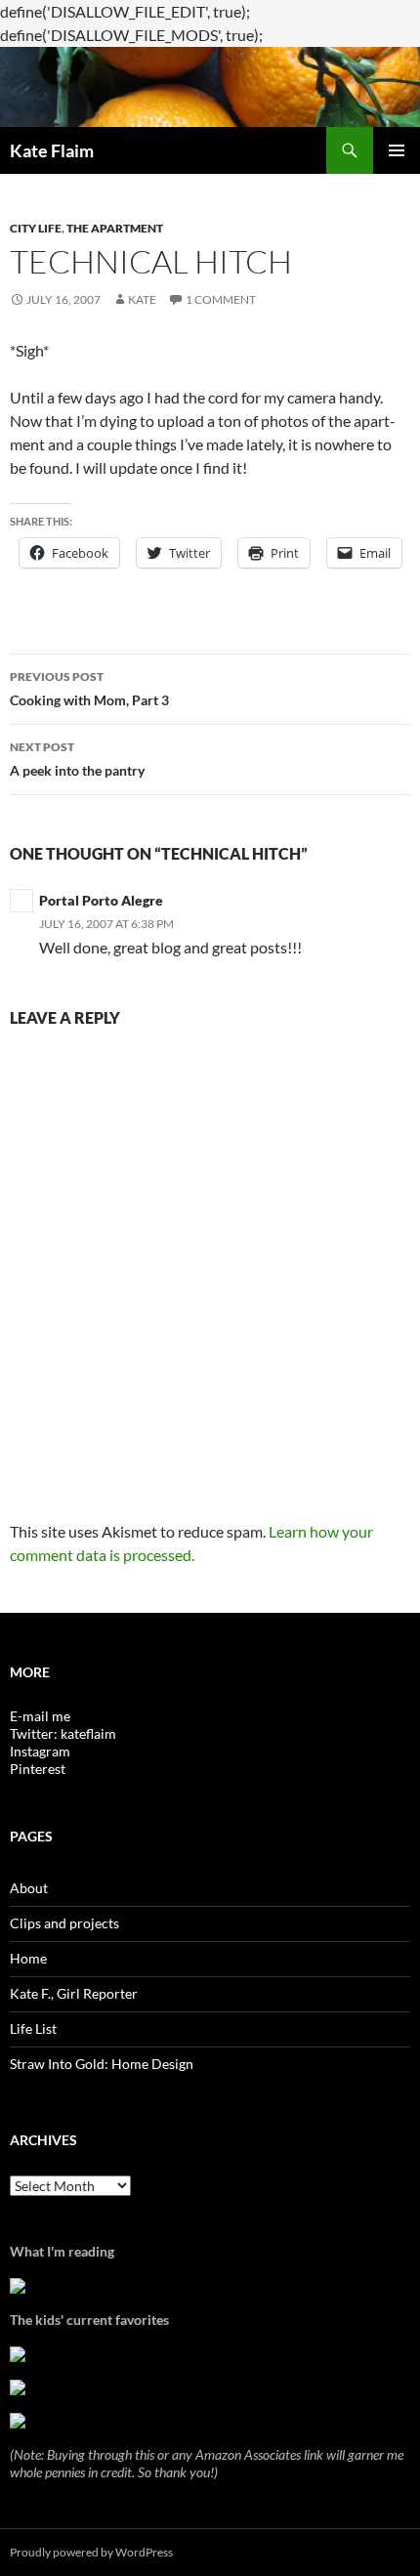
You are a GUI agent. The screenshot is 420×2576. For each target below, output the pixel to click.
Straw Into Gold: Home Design (102, 2064)
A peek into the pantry (77, 759)
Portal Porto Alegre (101, 900)
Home (28, 1958)
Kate (142, 299)
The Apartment (115, 228)
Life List (33, 2028)
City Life (36, 228)
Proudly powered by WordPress (91, 2552)
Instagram (40, 1751)
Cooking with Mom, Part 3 (89, 689)
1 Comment (221, 299)
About (29, 1888)
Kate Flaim (52, 150)
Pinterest (38, 1769)
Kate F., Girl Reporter (74, 1993)
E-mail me (40, 1716)
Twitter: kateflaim (63, 1733)
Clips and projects (64, 1923)
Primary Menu (397, 150)
